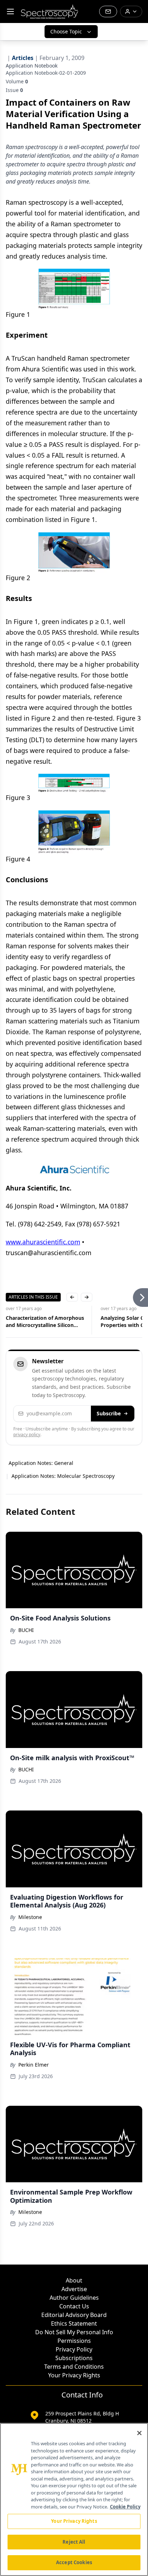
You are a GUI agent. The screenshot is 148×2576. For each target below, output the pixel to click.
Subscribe (109, 1413)
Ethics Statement (74, 2323)
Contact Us (74, 2306)
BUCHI (26, 1630)
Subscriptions (74, 2358)
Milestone (30, 1917)
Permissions (74, 2341)
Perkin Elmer (34, 2065)
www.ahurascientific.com (43, 1242)
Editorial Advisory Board (74, 2315)
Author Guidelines (74, 2298)
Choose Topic (66, 31)
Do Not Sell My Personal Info (74, 2332)
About (74, 2280)
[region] (74, 2499)
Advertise (74, 2289)
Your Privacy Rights (74, 2375)
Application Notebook (32, 66)
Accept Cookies (74, 2562)
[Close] (139, 2433)
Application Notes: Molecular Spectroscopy (63, 1476)
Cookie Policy (125, 2507)
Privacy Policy (74, 2349)
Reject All (74, 2542)
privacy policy (27, 1435)
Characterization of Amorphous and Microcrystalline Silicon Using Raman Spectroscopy (45, 1322)
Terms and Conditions (74, 2367)
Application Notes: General (41, 1463)
